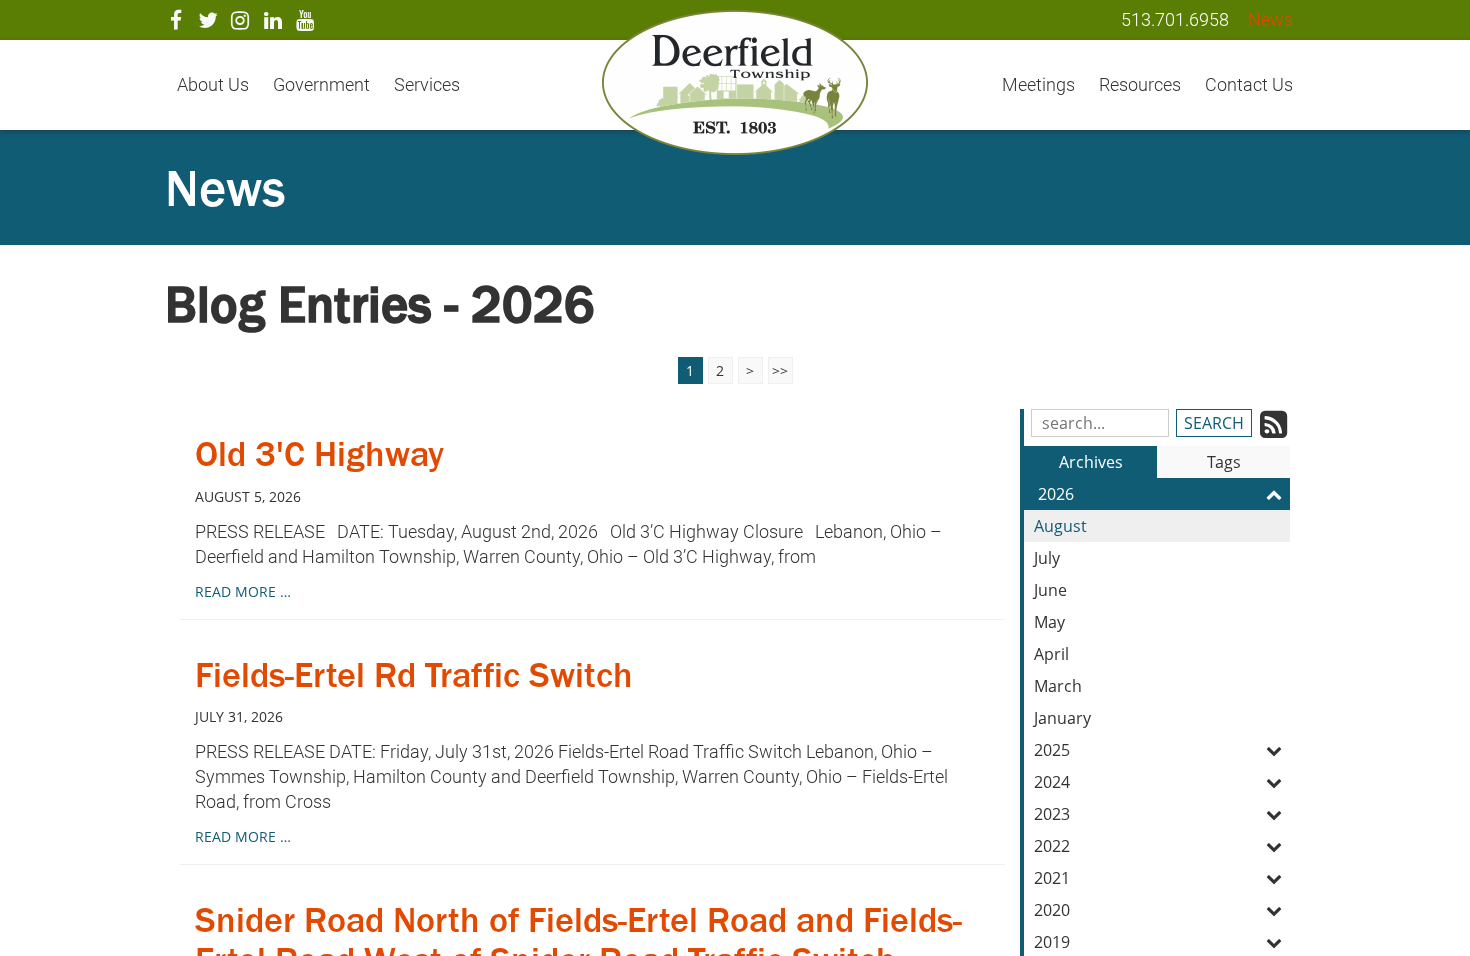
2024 (1052, 782)
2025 (1052, 750)
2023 (1052, 814)
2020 (1052, 910)
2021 (1052, 878)
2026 (1056, 494)
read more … (243, 591)
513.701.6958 (1175, 19)
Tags (1224, 462)
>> (780, 370)
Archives (1091, 462)
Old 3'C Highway (319, 453)
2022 (1052, 846)
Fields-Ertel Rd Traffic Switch (414, 674)
